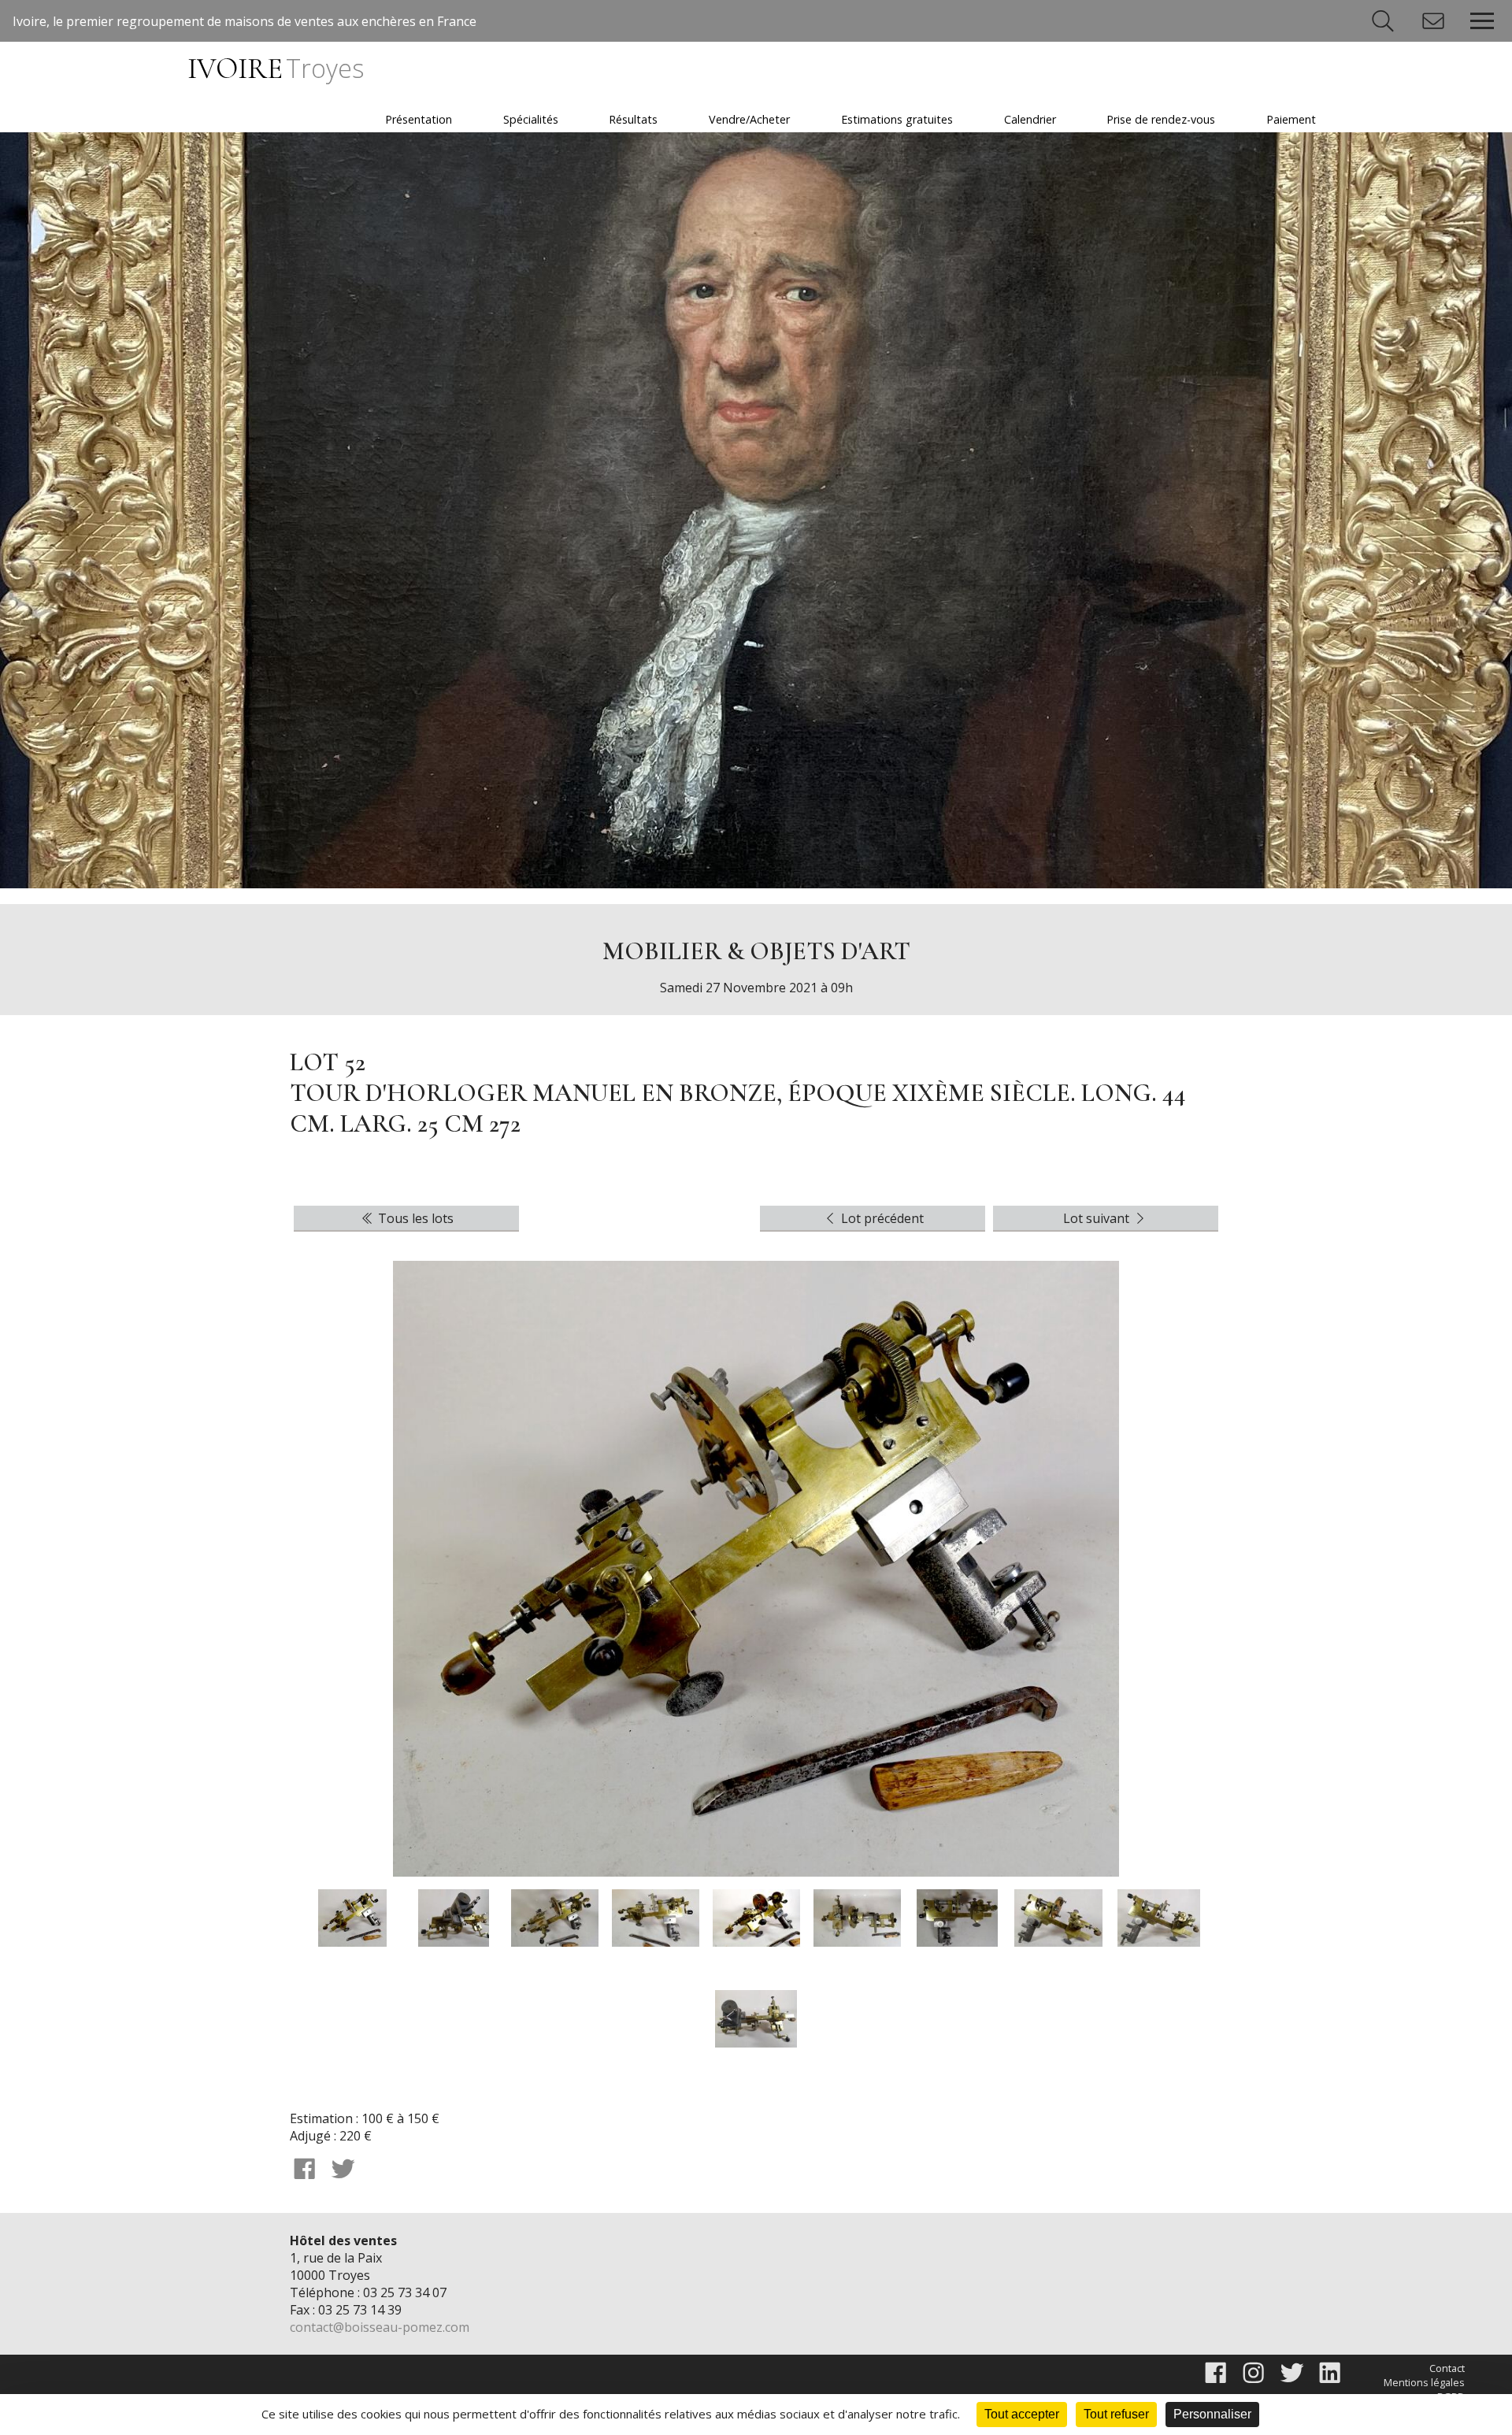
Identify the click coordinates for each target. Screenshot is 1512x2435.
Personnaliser (1212, 2414)
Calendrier (1030, 119)
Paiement (1291, 119)
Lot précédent (881, 1218)
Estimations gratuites (897, 119)
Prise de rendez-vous (1161, 119)
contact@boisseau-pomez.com (380, 2327)
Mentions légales (1424, 2382)
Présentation (419, 119)
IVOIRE (275, 69)
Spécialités (531, 119)
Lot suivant (1098, 1218)
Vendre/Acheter (749, 119)
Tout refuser (1116, 2414)
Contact (1447, 2368)
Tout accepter (1022, 2414)
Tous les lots (414, 1218)
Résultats (633, 119)
